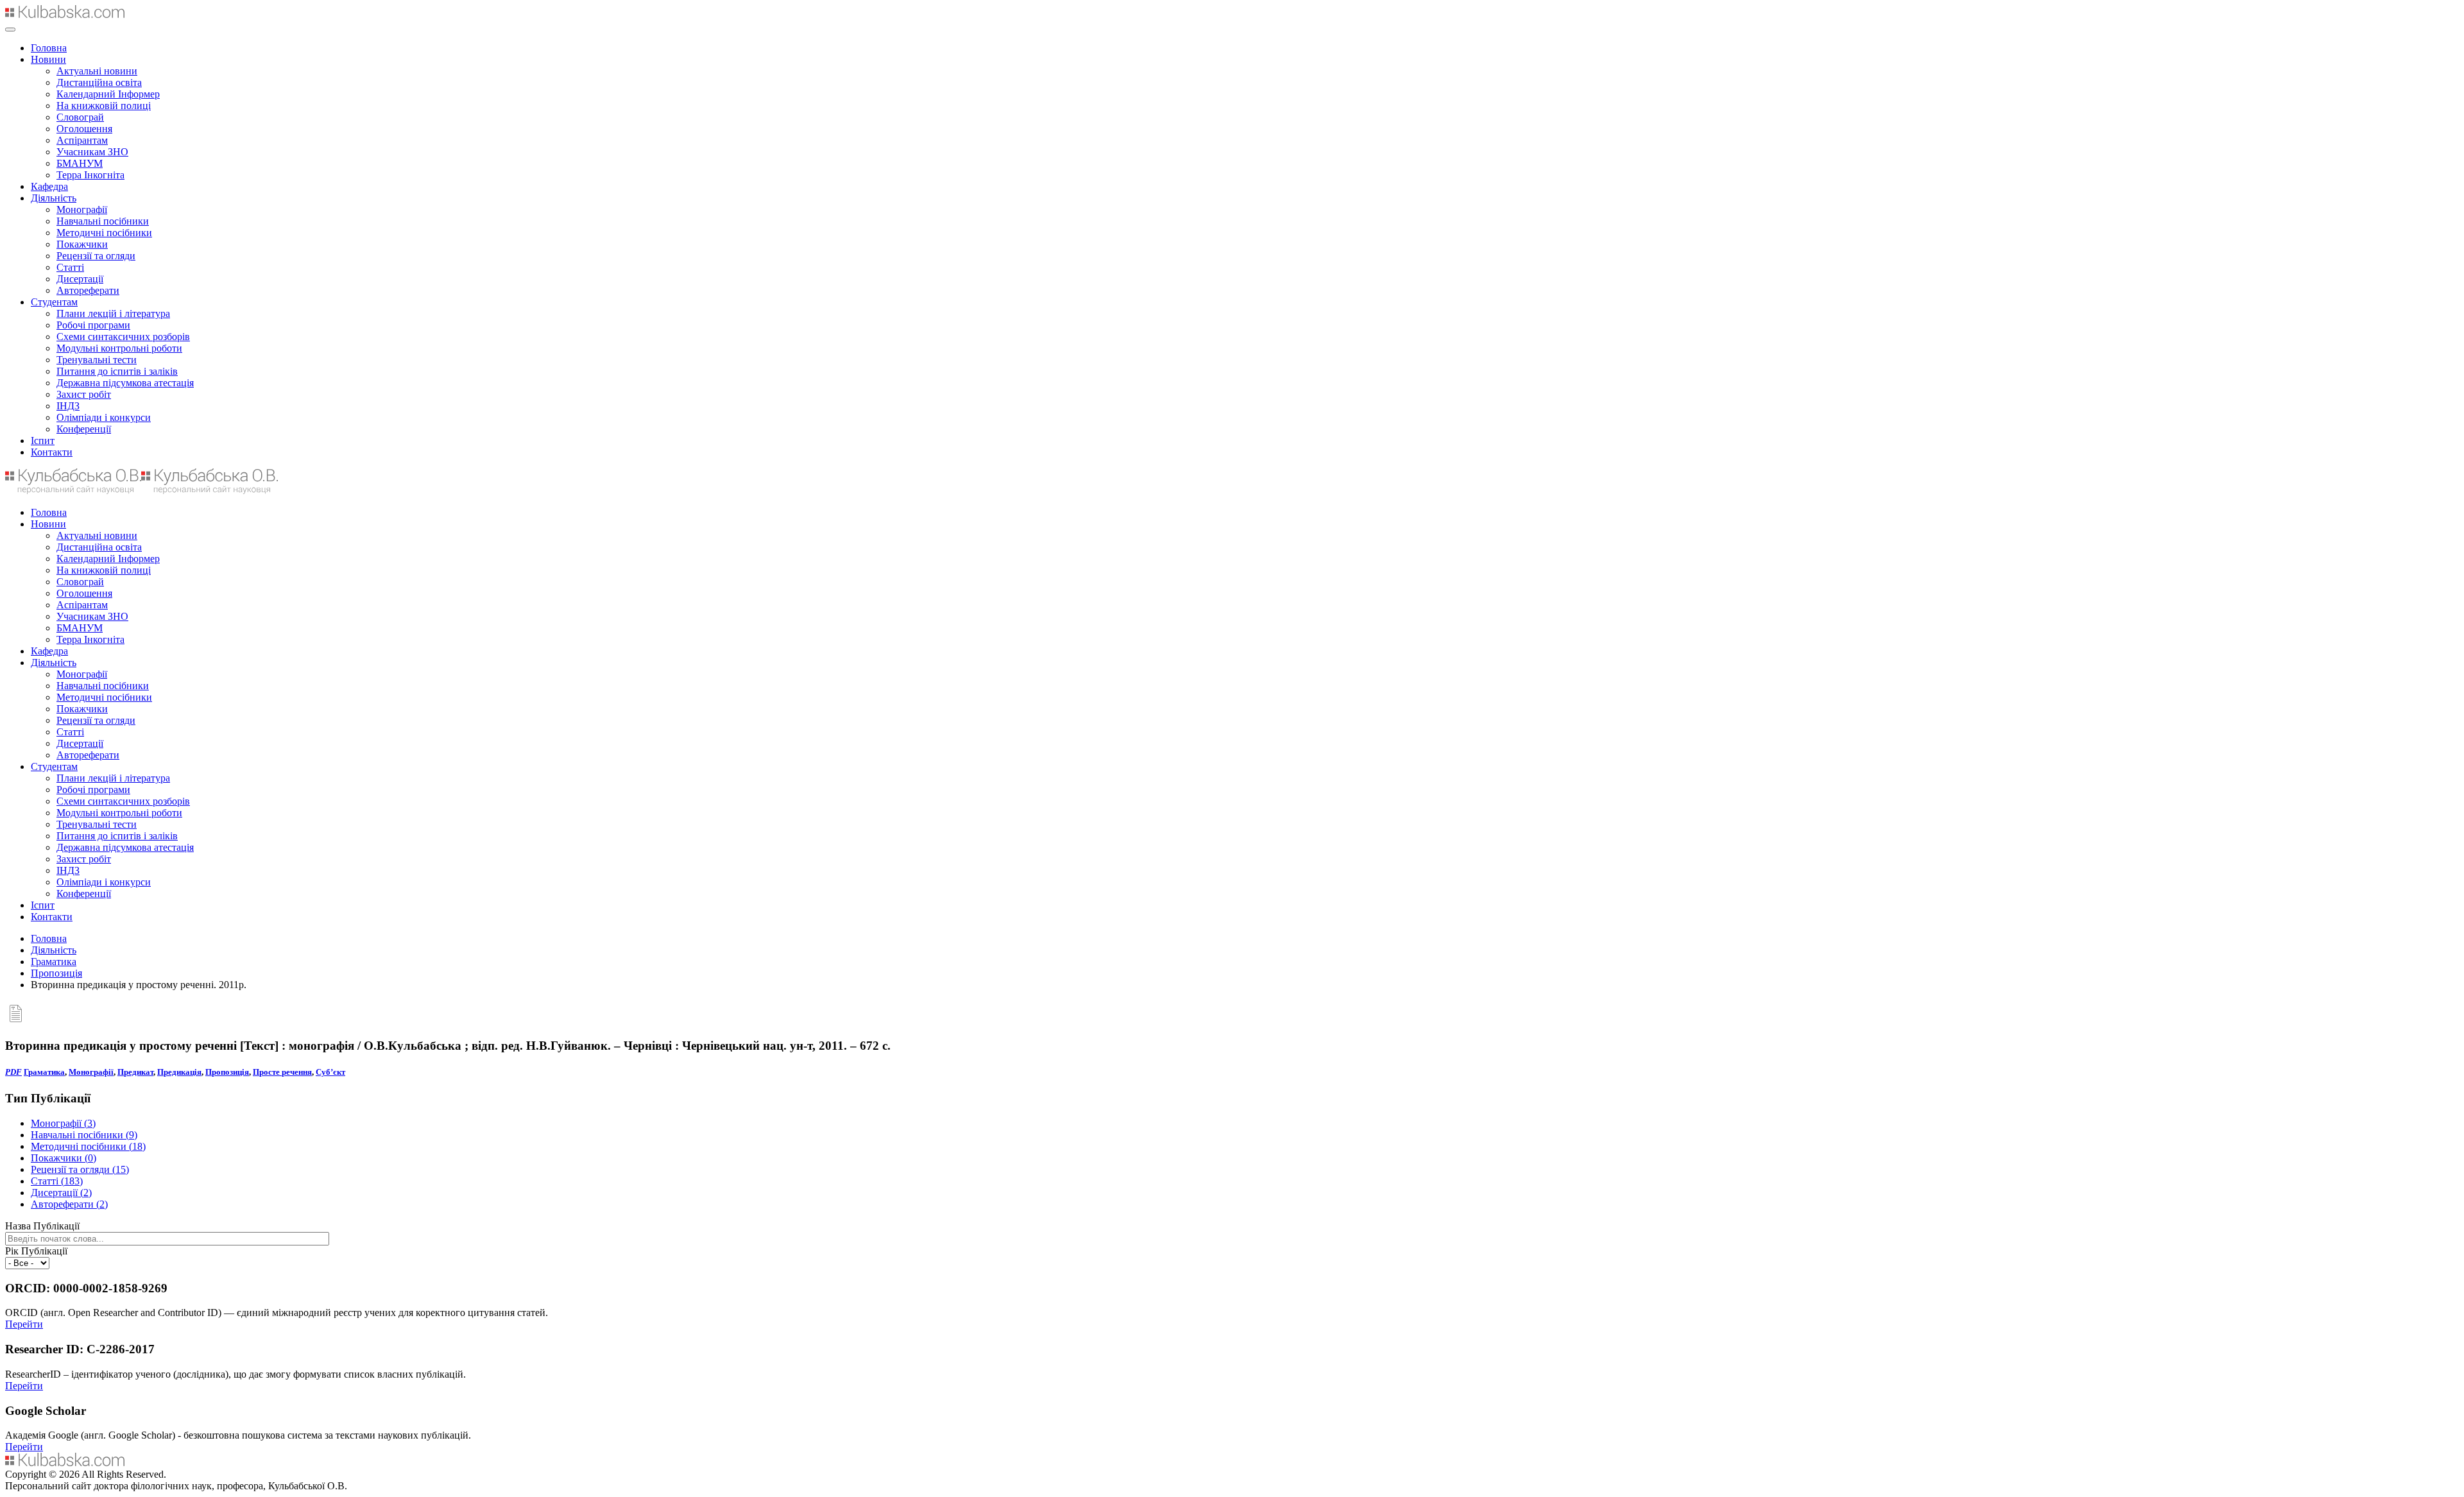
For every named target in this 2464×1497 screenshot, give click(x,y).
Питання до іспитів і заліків (117, 371)
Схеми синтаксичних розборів (123, 337)
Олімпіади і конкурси (104, 417)
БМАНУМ (80, 163)
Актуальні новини (97, 71)
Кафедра (49, 186)
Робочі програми (93, 325)
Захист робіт (84, 394)
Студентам (54, 302)
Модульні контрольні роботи (119, 348)
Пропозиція (56, 973)
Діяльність (54, 198)
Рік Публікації (36, 1251)
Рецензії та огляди (96, 256)
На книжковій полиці (104, 106)
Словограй (80, 117)
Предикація (179, 1072)
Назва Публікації (42, 1226)
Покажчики (82, 244)
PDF (13, 1072)
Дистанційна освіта (99, 82)
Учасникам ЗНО (92, 152)
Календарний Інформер (108, 94)
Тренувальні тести (97, 360)
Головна (49, 48)
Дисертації (80, 279)
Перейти (24, 1324)
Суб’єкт (330, 1072)
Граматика (54, 962)
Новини (48, 59)
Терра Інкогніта (90, 175)
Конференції (84, 429)
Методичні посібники (104, 233)
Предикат (135, 1072)
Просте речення (282, 1072)
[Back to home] (65, 14)
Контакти (52, 452)
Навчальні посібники (103, 221)
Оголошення (84, 129)
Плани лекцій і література (113, 313)
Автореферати (88, 290)
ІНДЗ (68, 406)
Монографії (82, 210)
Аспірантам (82, 140)
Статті (70, 267)
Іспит (43, 441)
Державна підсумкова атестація (125, 383)
